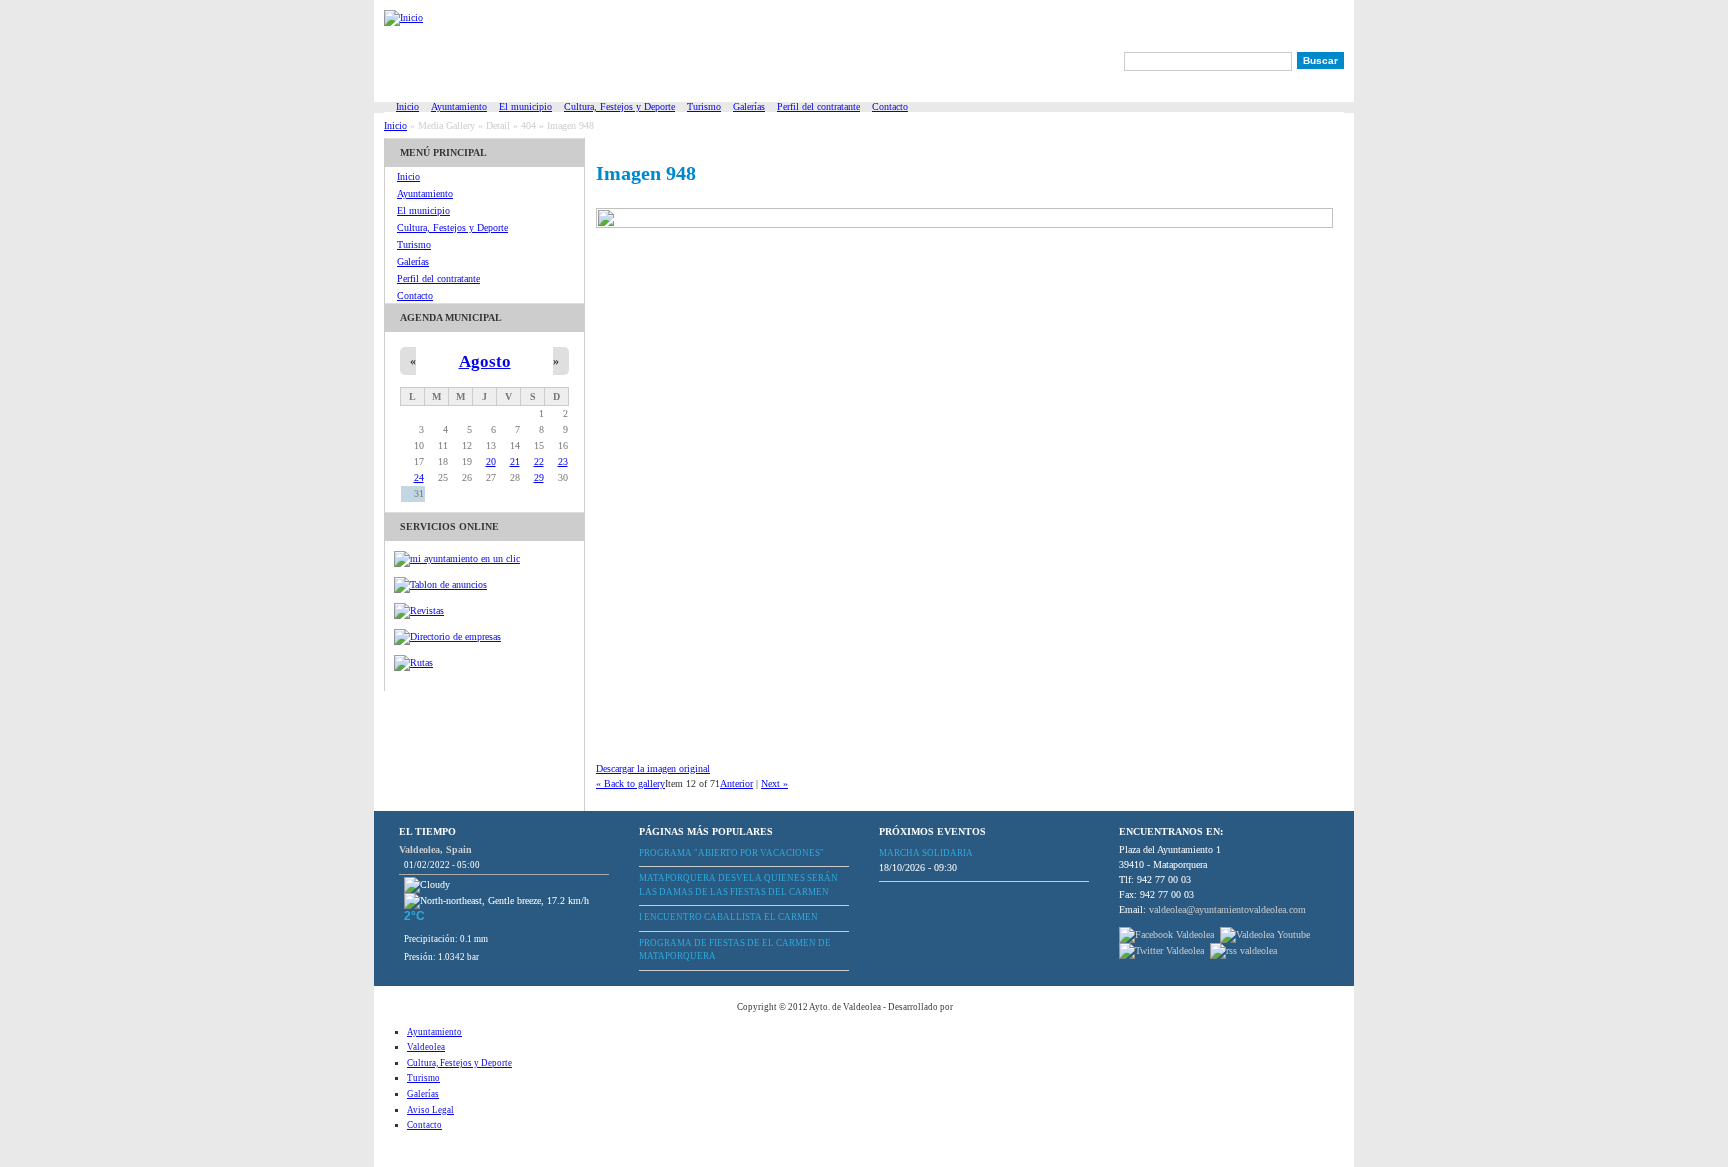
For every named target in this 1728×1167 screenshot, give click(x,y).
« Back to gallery (630, 783)
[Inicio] (403, 23)
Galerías (749, 107)
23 (563, 461)
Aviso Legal (430, 1110)
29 (539, 477)
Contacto (890, 107)
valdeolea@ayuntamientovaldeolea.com (1227, 909)
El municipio (525, 107)
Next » (774, 783)
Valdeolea (426, 1047)
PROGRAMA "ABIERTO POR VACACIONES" (731, 853)
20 (491, 461)
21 (515, 461)
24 (419, 477)
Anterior (736, 783)
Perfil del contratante (818, 107)
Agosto (485, 361)
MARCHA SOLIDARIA (926, 853)
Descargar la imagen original (653, 768)
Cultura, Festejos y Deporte (619, 107)
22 (539, 461)
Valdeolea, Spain (435, 849)
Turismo (704, 107)
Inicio (407, 107)
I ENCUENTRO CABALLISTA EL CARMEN (728, 917)
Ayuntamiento (459, 107)
